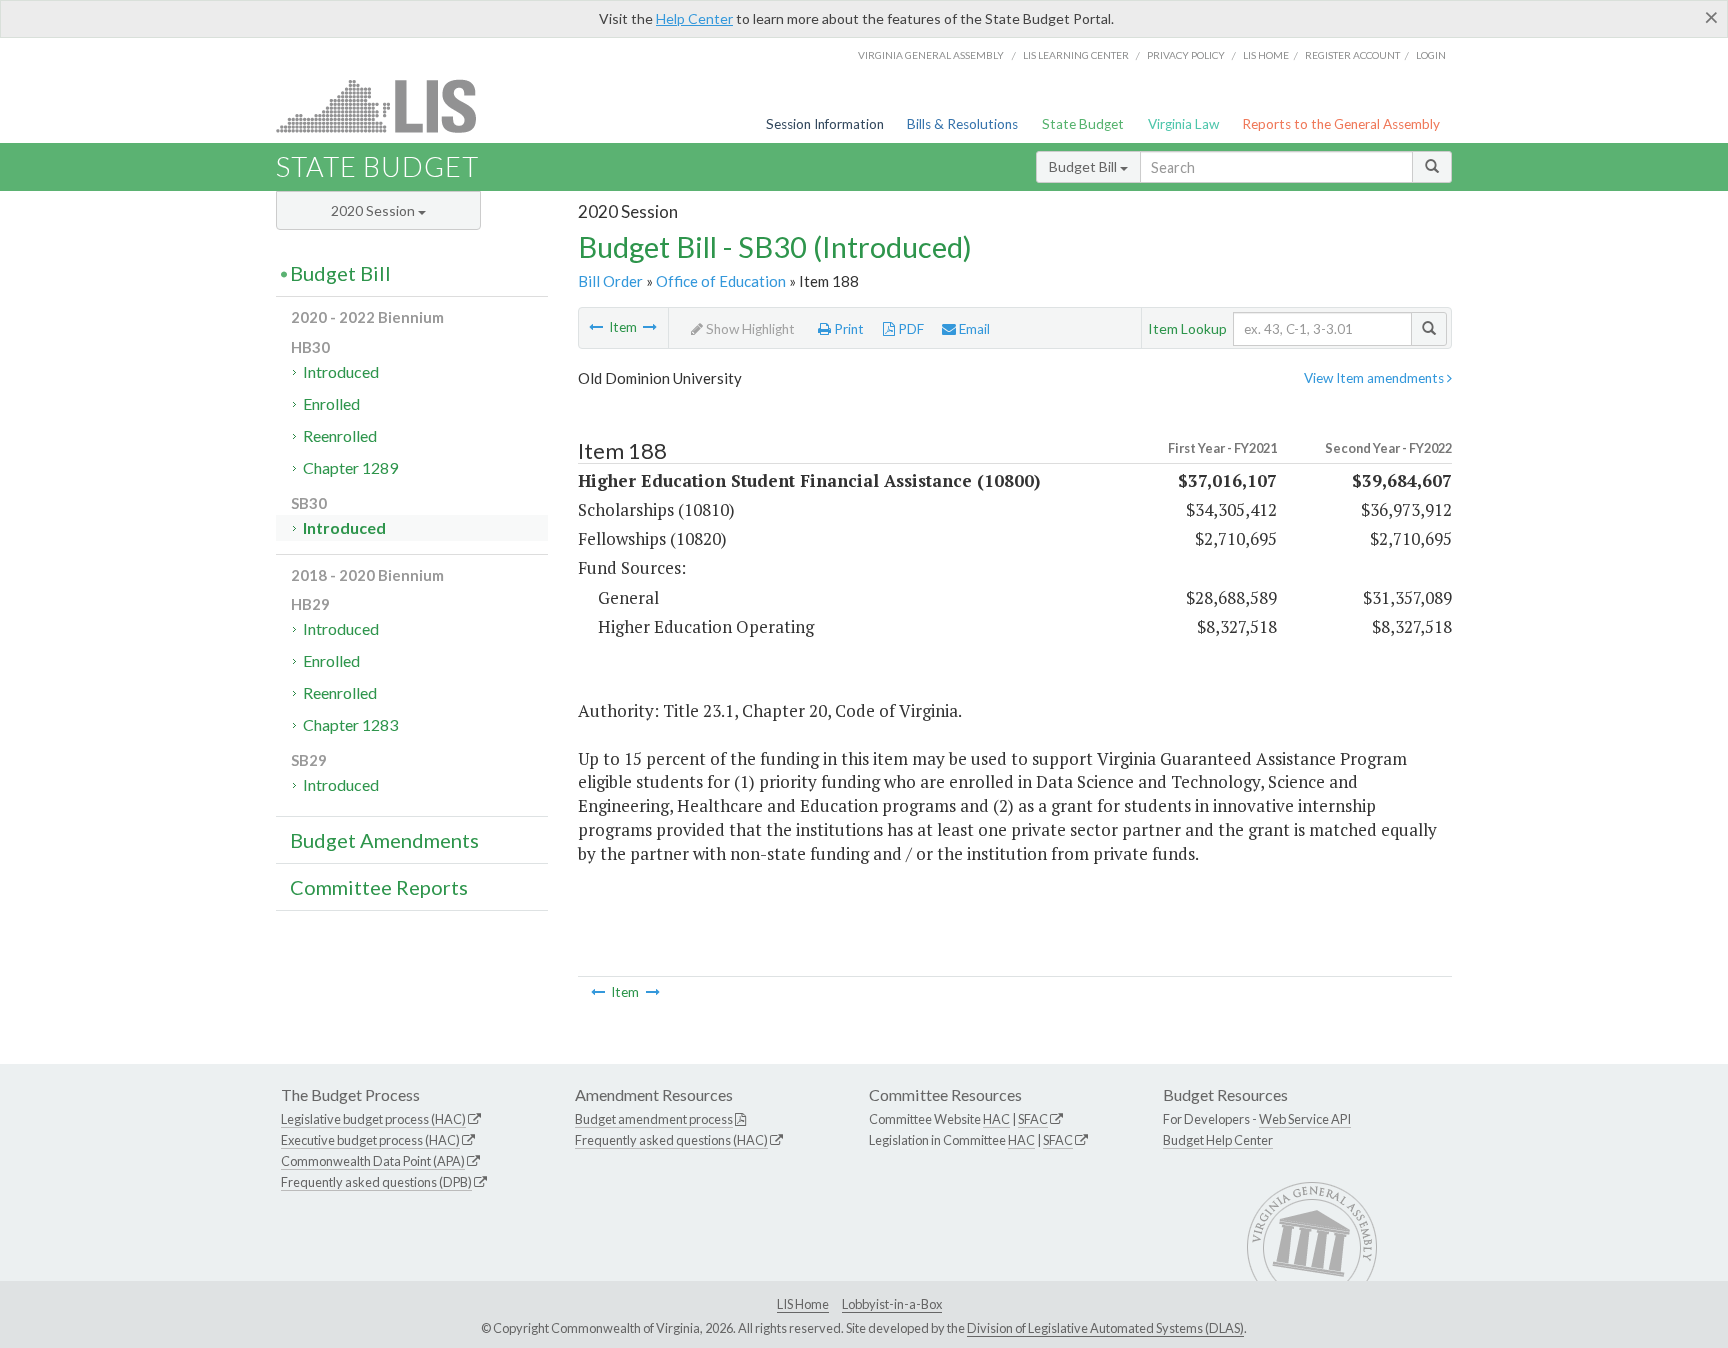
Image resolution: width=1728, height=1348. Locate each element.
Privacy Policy (1186, 55)
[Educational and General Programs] (596, 327)
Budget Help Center (1218, 1140)
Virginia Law (1183, 124)
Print (847, 329)
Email (973, 329)
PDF (909, 329)
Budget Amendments (384, 840)
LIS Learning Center (1076, 55)
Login (1431, 55)
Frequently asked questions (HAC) (671, 1140)
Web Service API (1305, 1119)
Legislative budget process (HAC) (373, 1119)
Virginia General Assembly (931, 55)
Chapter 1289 (350, 467)
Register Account (1352, 55)
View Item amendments (1375, 378)
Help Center (694, 18)
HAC (996, 1119)
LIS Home (803, 1304)
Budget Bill (1084, 166)
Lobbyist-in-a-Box (892, 1304)
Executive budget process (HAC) (370, 1140)
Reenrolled (340, 435)
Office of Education (721, 281)
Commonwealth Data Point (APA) (373, 1161)
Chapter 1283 (350, 724)
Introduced (341, 371)
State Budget (1083, 124)
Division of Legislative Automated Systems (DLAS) (1105, 1328)
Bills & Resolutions (962, 124)
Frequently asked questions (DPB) (376, 1182)
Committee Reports (379, 887)
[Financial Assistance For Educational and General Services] (650, 327)
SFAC (1033, 1119)
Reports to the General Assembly (1341, 124)
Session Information (825, 124)
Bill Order (610, 281)
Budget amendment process (654, 1119)
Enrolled (331, 403)
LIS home (1266, 55)
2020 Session (374, 210)
